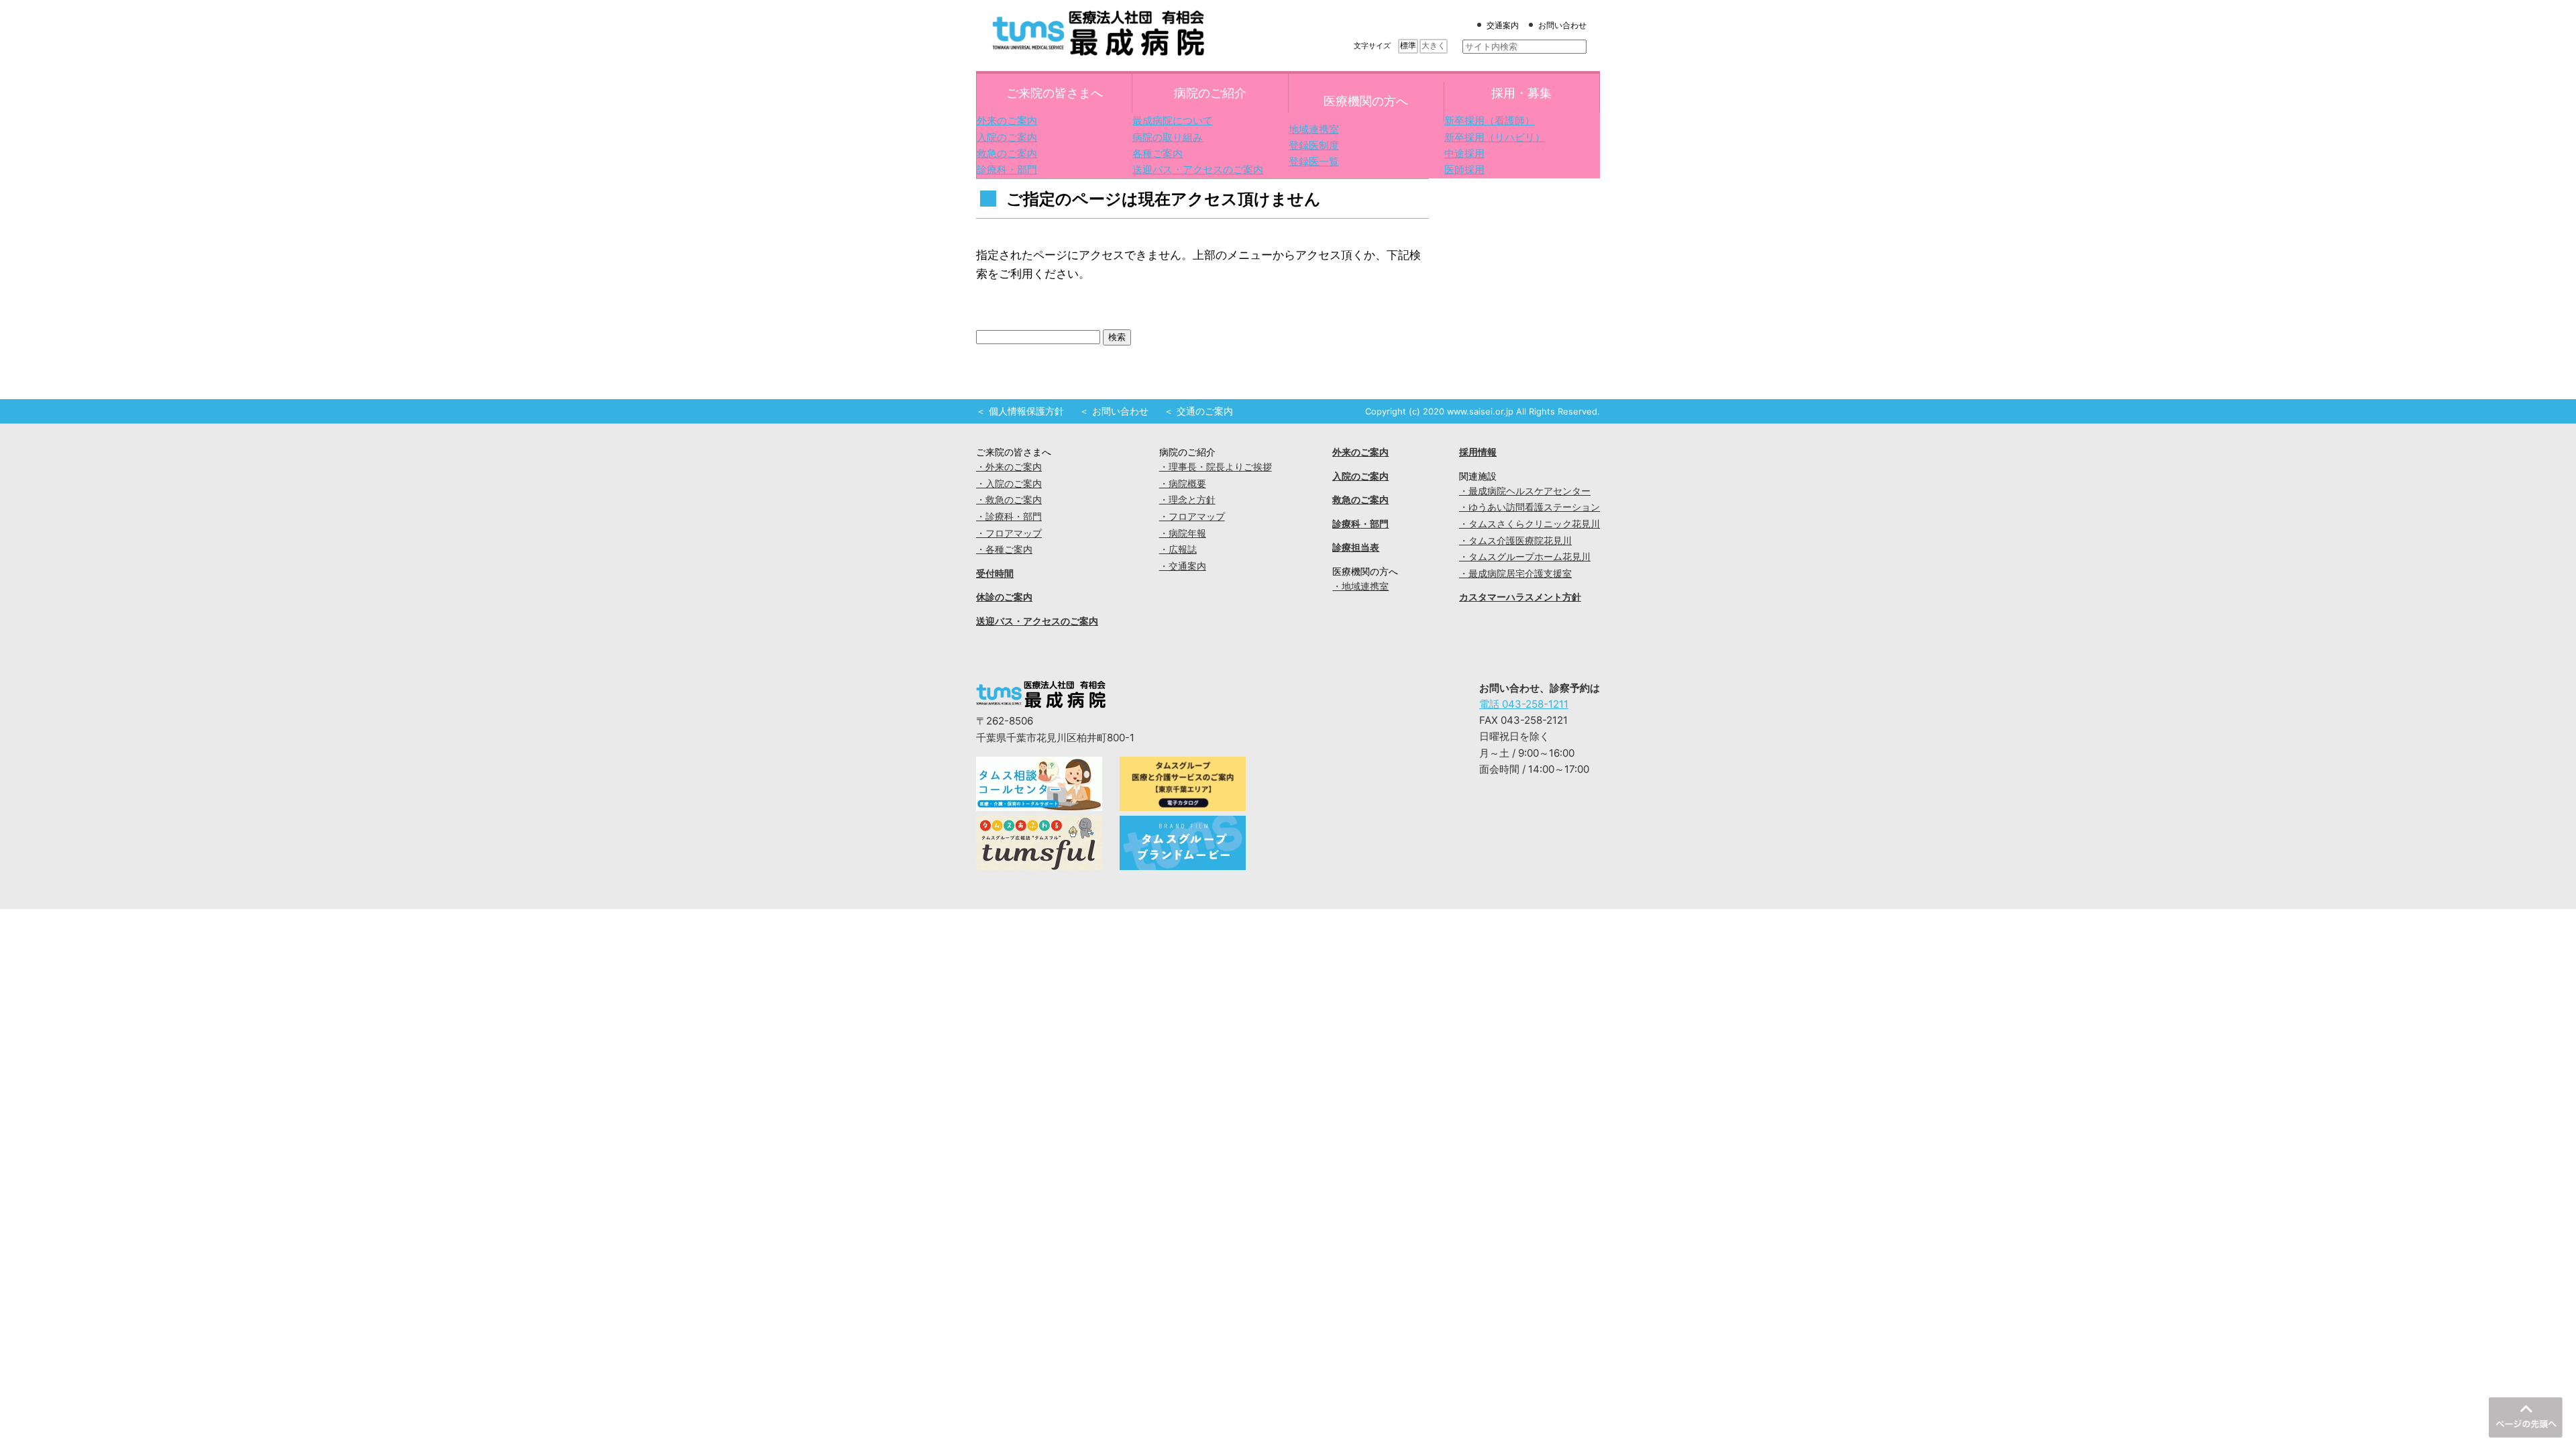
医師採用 (1464, 169)
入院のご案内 (1007, 137)
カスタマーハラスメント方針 (1520, 597)
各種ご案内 (1158, 153)
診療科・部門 (1007, 169)
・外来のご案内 (1009, 467)
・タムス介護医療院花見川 (1515, 541)
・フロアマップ (1009, 533)
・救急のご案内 (1009, 500)
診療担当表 (1356, 547)
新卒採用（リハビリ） (1495, 137)
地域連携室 (1314, 129)
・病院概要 (1183, 484)
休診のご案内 (1004, 597)
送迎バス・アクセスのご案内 (1198, 169)
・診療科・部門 (1009, 517)
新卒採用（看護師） (1490, 120)
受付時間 (995, 574)
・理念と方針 (1187, 500)
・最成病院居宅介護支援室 (1515, 574)
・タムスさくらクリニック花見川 (1529, 524)
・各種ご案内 (1004, 549)
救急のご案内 (1007, 153)
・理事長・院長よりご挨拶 (1216, 467)
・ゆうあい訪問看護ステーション (1529, 507)
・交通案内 (1183, 566)
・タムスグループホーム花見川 (1525, 557)
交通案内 (1503, 25)
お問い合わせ (1562, 25)
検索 (1117, 337)
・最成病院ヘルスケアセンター (1525, 491)
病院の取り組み (1168, 137)
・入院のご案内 (1009, 484)
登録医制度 (1314, 145)
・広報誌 (1178, 549)
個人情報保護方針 (1026, 411)
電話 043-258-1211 (1524, 704)
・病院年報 (1183, 533)
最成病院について (1173, 120)
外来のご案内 (1007, 120)
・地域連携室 (1360, 586)
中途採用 (1464, 153)
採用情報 (1478, 452)
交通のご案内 (1205, 411)
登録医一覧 (1314, 161)
